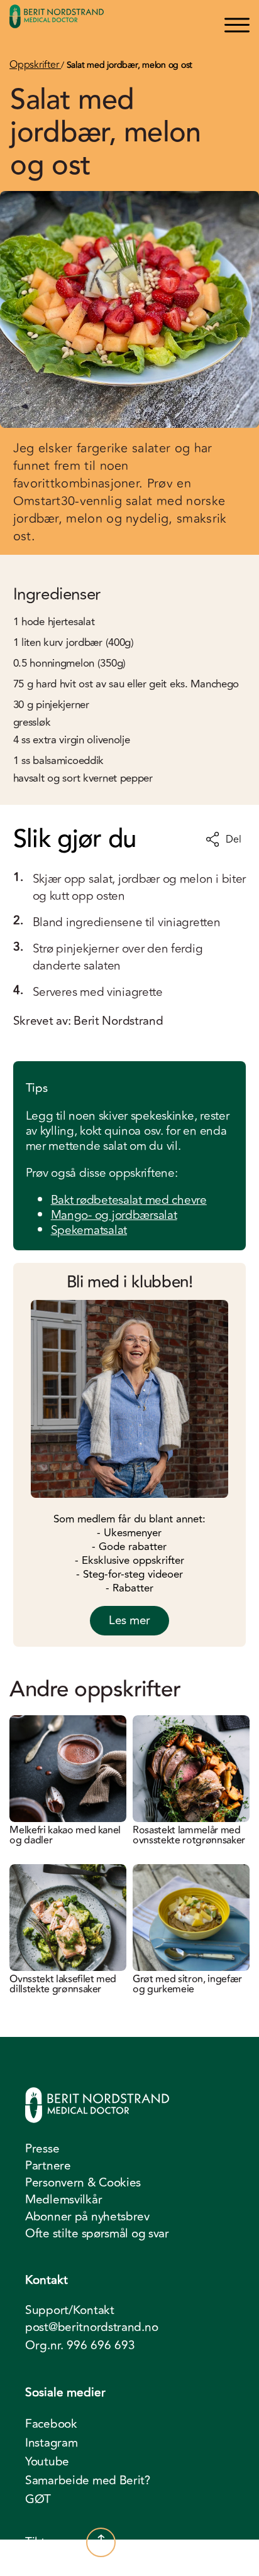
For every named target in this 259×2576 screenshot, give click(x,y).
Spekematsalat (89, 1230)
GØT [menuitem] (38, 2499)
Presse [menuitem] (42, 2149)
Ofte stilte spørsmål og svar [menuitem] (97, 2234)
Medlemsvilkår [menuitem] (63, 2200)
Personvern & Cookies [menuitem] (83, 2183)
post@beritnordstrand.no (91, 2328)
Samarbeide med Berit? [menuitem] (88, 2480)
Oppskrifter (35, 65)
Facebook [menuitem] (51, 2424)
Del (233, 839)
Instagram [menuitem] (51, 2443)
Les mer (129, 1620)
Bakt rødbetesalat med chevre (129, 1200)
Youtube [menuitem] (47, 2462)
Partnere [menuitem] (48, 2166)
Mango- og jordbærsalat (114, 1215)
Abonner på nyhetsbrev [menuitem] (87, 2217)
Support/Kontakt (70, 2311)
